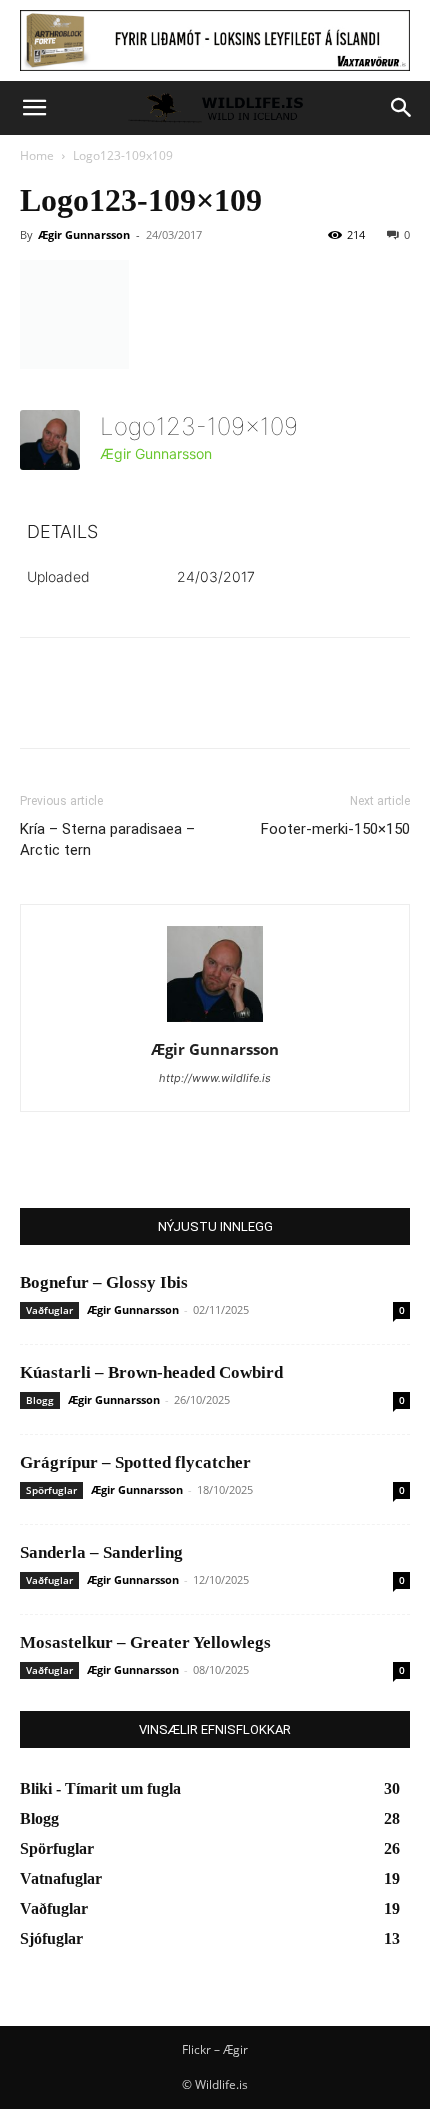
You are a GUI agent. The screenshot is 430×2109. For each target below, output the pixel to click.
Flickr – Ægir (215, 2049)
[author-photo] (215, 1021)
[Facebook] (40, 707)
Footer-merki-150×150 (335, 829)
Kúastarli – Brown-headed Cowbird (151, 1372)
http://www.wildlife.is (215, 1078)
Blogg (40, 1400)
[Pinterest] (132, 707)
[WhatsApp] (178, 707)
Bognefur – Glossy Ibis (104, 1282)
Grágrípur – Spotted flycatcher (135, 1462)
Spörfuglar (51, 1490)
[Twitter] (86, 707)
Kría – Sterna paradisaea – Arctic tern (107, 839)
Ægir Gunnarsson (84, 234)
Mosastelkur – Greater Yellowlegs (145, 1642)
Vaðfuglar (49, 1310)
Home (37, 155)
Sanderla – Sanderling (101, 1552)
